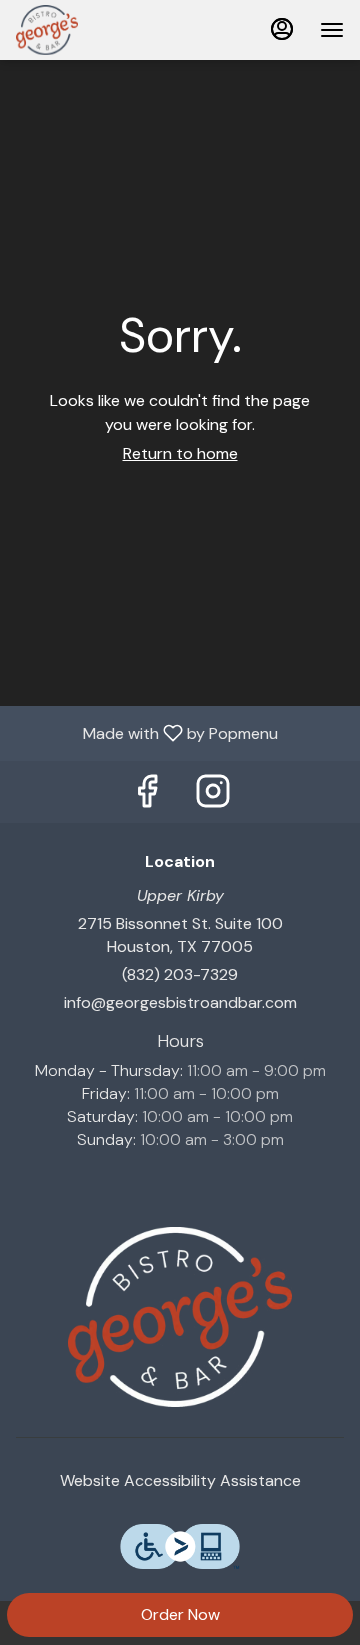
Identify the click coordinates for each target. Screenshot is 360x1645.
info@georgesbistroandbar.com (180, 1002)
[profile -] (282, 29)
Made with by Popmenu (146, 732)
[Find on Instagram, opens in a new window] (213, 796)
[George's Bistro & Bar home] (106, 30)
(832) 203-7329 (180, 974)
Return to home (180, 453)
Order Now (180, 1614)
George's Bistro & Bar (180, 1317)
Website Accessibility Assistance (180, 1480)
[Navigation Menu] (332, 30)
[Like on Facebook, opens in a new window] (147, 796)
